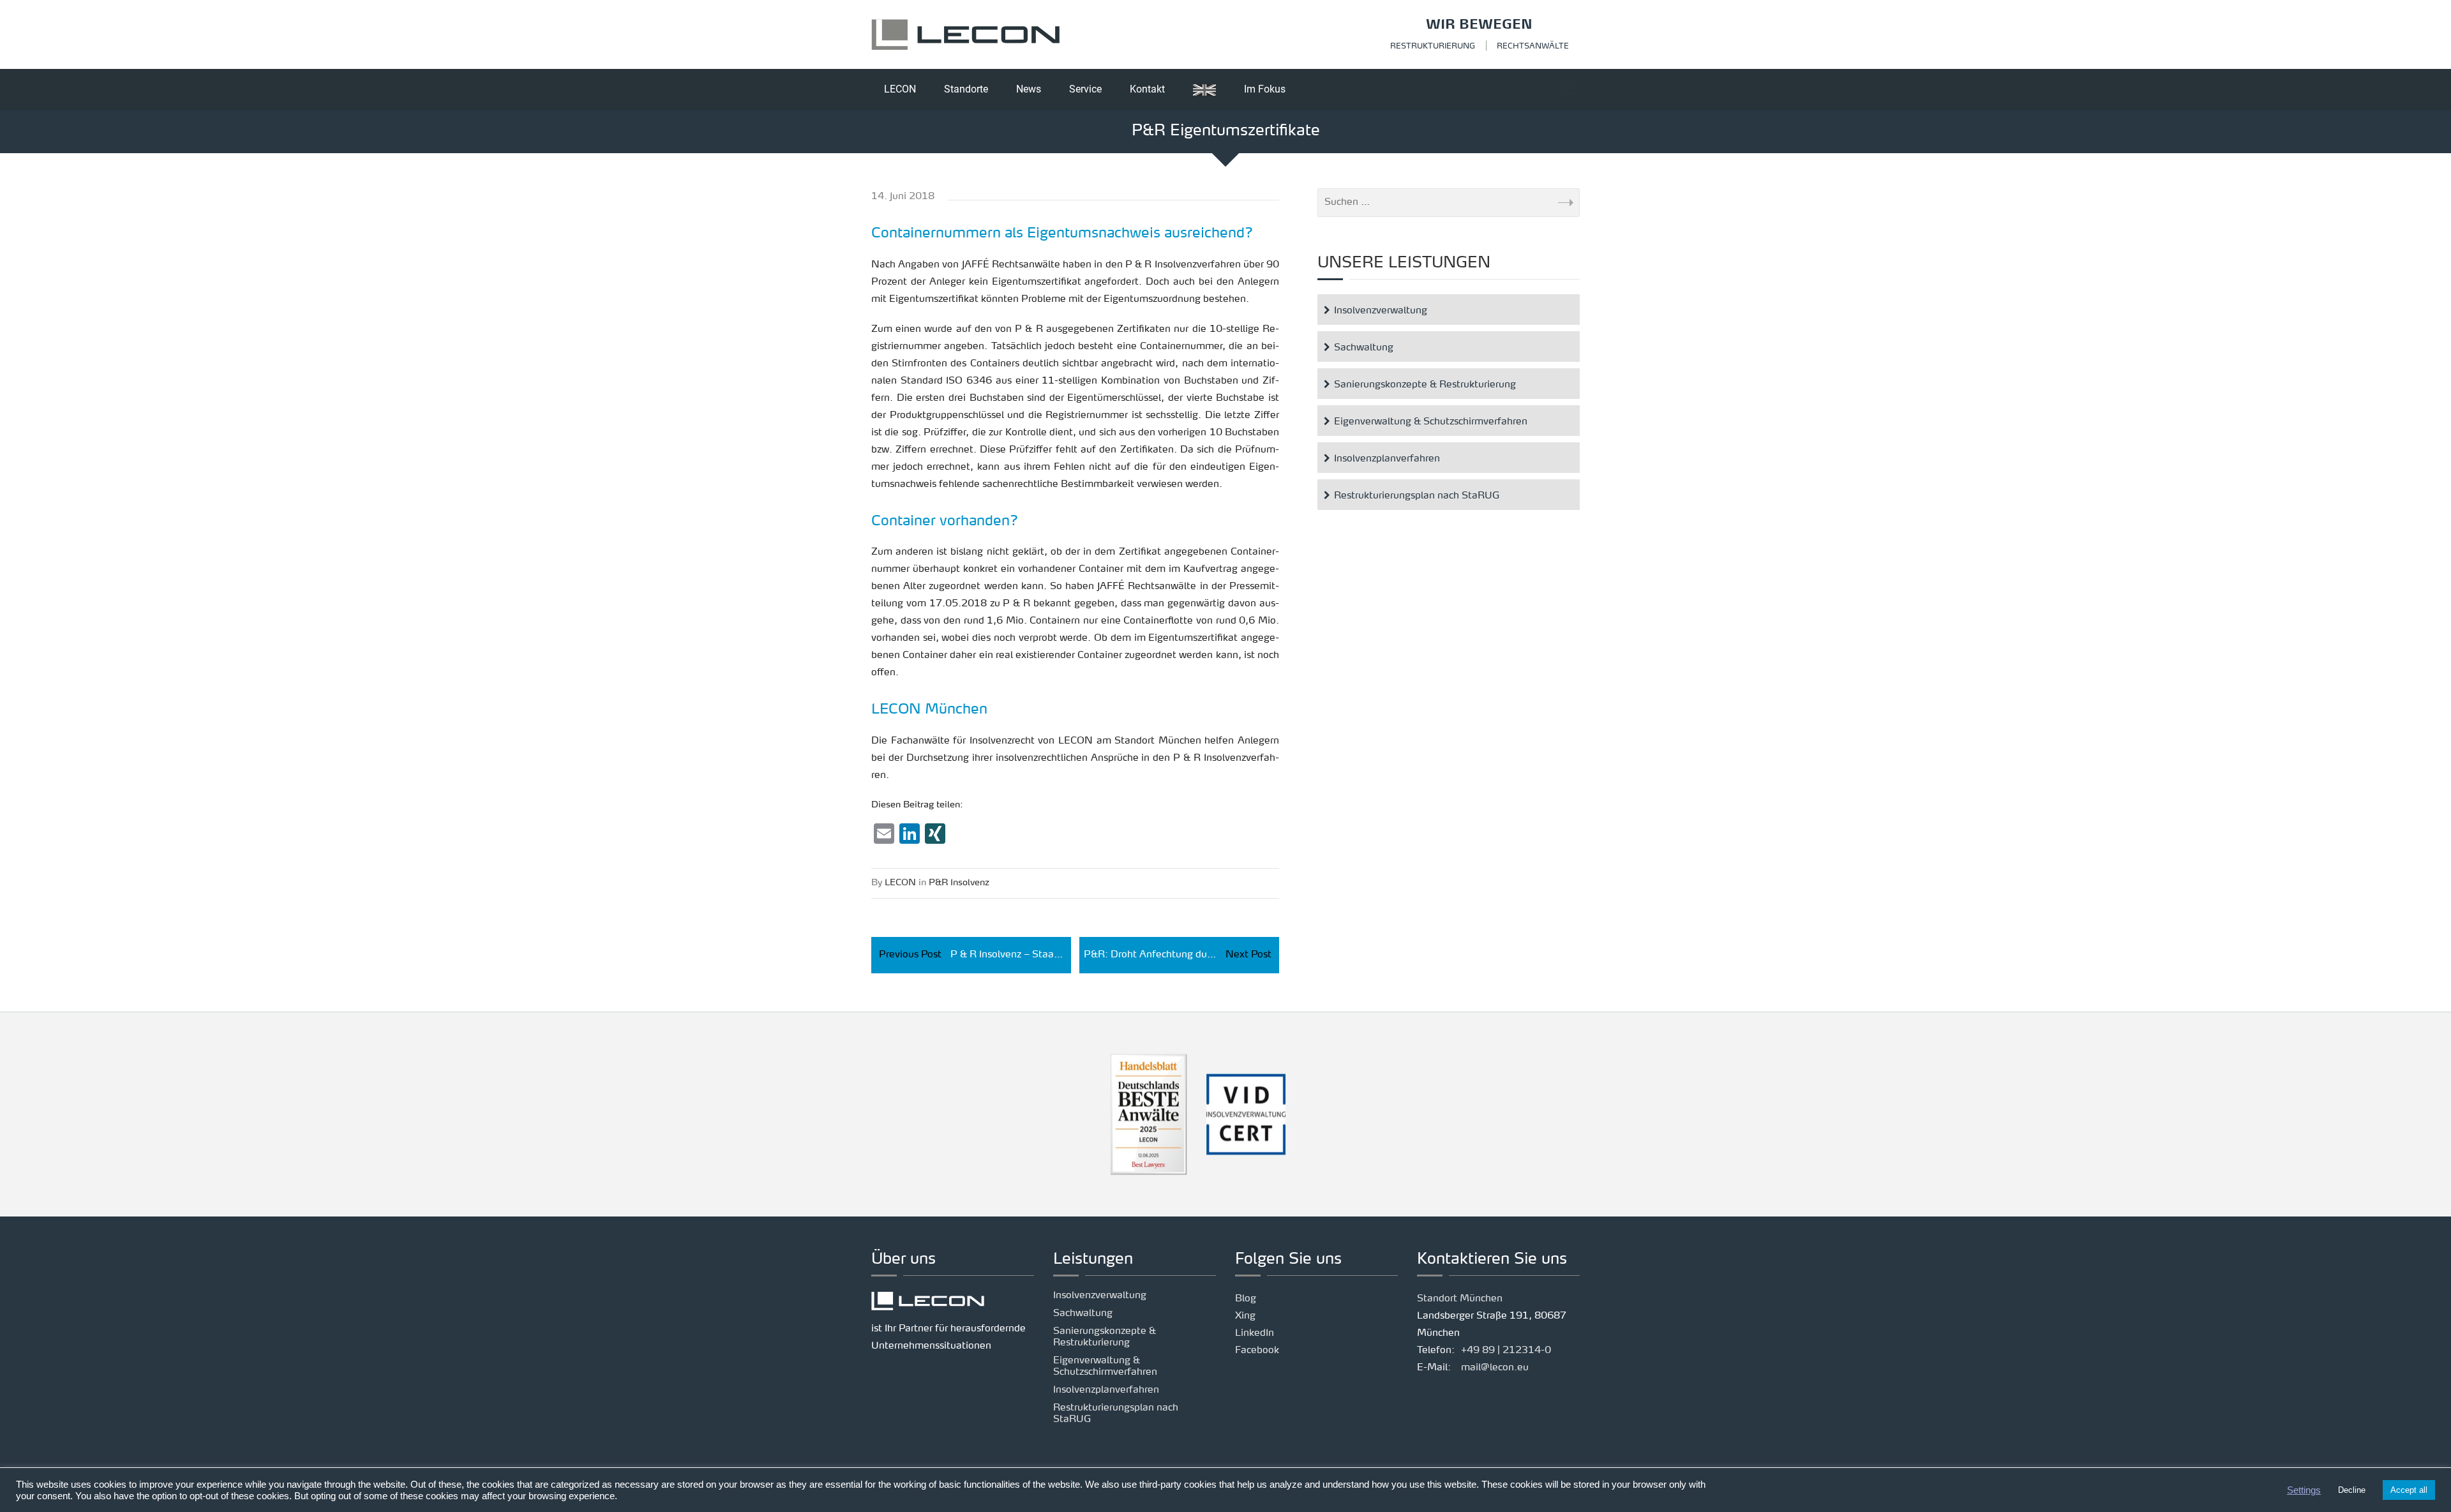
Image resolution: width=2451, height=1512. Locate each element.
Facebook (1257, 1351)
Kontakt (1147, 89)
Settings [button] (2304, 1490)
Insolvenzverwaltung (1381, 311)
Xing (1245, 1316)
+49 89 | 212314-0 (1506, 1351)
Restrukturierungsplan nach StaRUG (1417, 496)
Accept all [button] (2409, 1490)
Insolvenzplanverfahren (1387, 459)
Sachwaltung (1364, 348)
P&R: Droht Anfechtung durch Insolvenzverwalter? (1181, 955)
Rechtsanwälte (1533, 47)
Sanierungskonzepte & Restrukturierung (1425, 385)
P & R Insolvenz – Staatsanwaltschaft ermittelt (975, 955)
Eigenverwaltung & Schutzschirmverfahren (1431, 422)
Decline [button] (2352, 1490)
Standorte (966, 89)
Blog (1246, 1299)
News (1029, 89)
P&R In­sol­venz (959, 883)
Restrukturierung (1433, 47)
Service (1085, 89)
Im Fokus (1265, 89)
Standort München (1460, 1299)
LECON (900, 89)
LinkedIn (1255, 1334)
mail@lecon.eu (1495, 1368)
